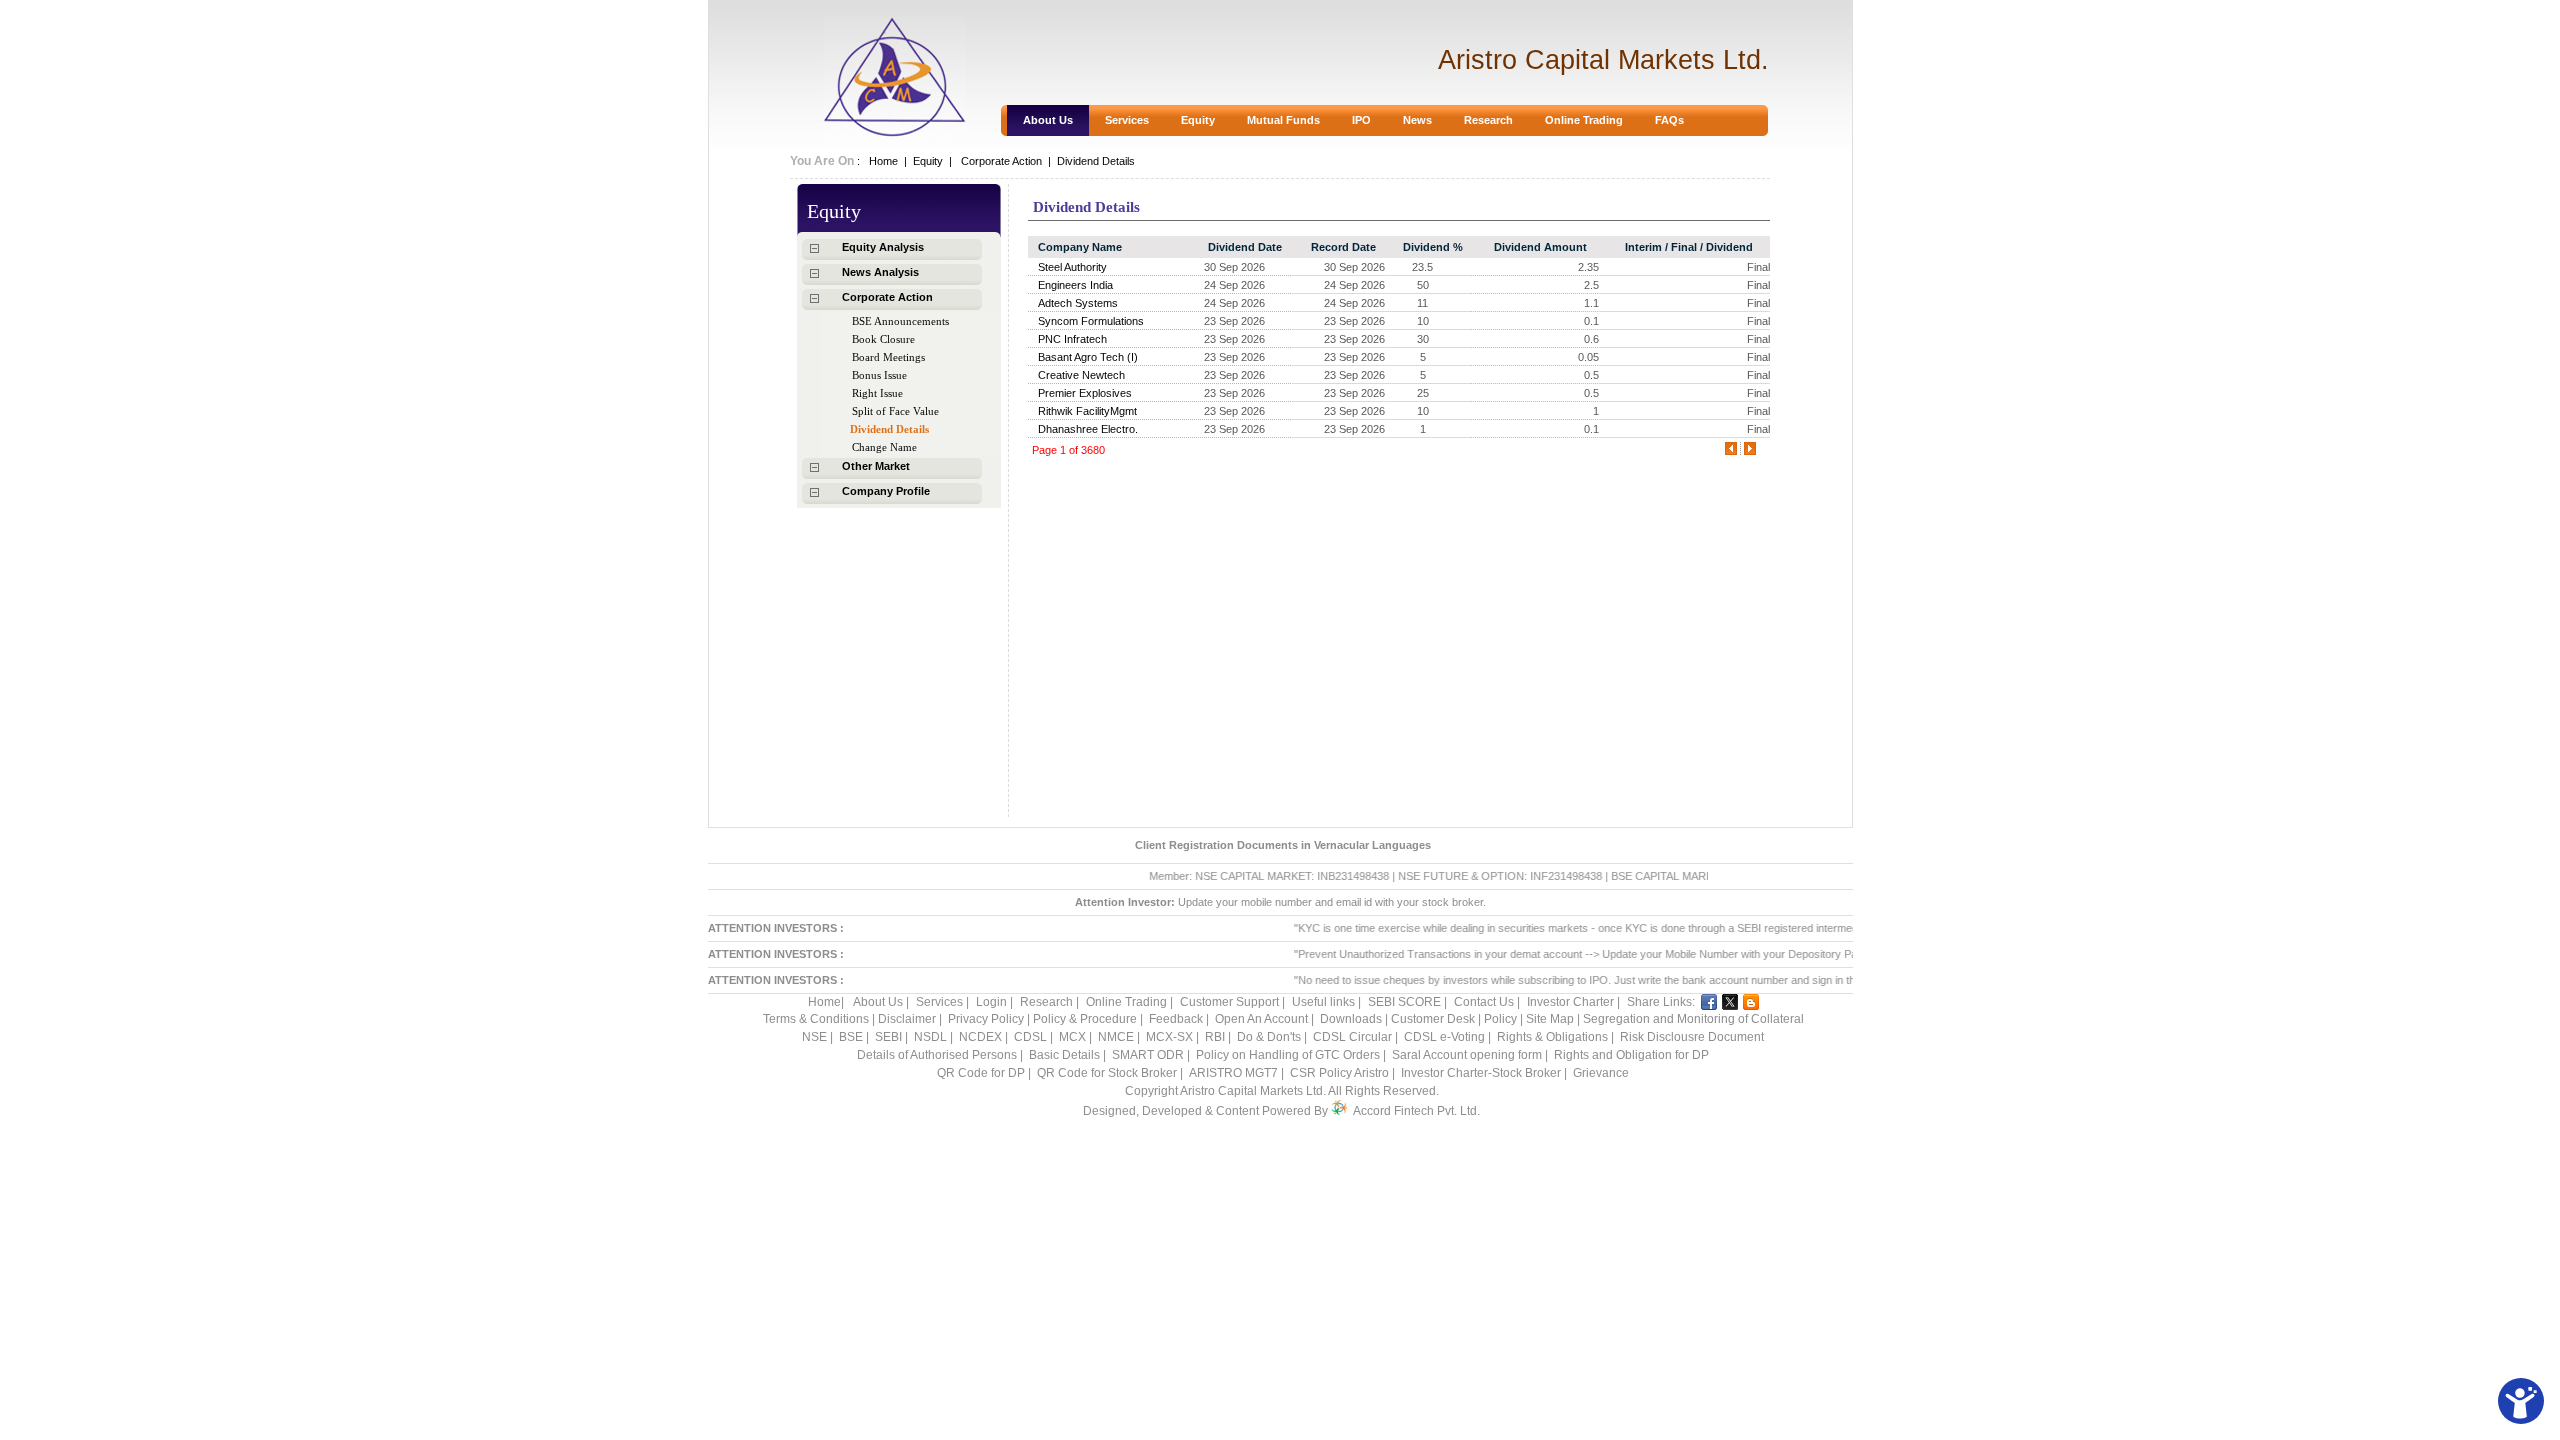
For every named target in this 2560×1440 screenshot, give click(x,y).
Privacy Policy (987, 1019)
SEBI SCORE (1404, 1002)
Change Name (884, 447)
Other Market (876, 466)
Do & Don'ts (1270, 1037)
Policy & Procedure (1086, 1019)
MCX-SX (1169, 1037)
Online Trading (1584, 120)
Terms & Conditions (817, 1019)
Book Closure (883, 339)
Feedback (1176, 1019)
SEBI (888, 1037)
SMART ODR (1148, 1055)
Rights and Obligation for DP (1631, 1055)
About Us (1048, 120)
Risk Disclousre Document (1692, 1037)
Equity (1198, 120)
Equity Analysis (883, 247)
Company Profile (886, 491)
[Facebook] (1709, 1002)
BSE (852, 1037)
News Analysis (880, 272)
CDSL (1030, 1037)
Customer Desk (1434, 1019)
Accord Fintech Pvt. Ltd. (1416, 1111)
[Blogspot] (1751, 1002)
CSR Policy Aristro (1339, 1073)
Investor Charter (1570, 1002)
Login (991, 1002)
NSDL (930, 1037)
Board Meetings (888, 357)
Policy (1500, 1019)
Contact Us (1484, 1002)
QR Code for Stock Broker (1107, 1073)
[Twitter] (1730, 1002)
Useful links (1323, 1002)
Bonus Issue (879, 375)
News (1417, 120)
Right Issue (877, 393)
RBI (1216, 1037)
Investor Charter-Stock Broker (1481, 1073)
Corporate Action (887, 297)
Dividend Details (889, 429)
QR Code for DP (981, 1073)
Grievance (1601, 1073)
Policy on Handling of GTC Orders (1288, 1055)
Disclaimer (908, 1019)
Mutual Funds (1283, 120)
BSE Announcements (900, 321)
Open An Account (1263, 1019)
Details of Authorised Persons (937, 1055)
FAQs (1669, 120)
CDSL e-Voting (1444, 1037)
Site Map (1551, 1019)
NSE (816, 1037)
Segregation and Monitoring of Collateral (1693, 1019)
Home (880, 161)
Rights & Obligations (1552, 1037)
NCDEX (980, 1037)
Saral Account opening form (1467, 1055)
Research (1488, 120)
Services (1127, 120)
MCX (1072, 1037)
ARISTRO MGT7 (1233, 1073)
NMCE (1116, 1037)
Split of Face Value (895, 411)
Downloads (1349, 1019)
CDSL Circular (1352, 1037)
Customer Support (1229, 1002)
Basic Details (1064, 1055)
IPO (1361, 120)
